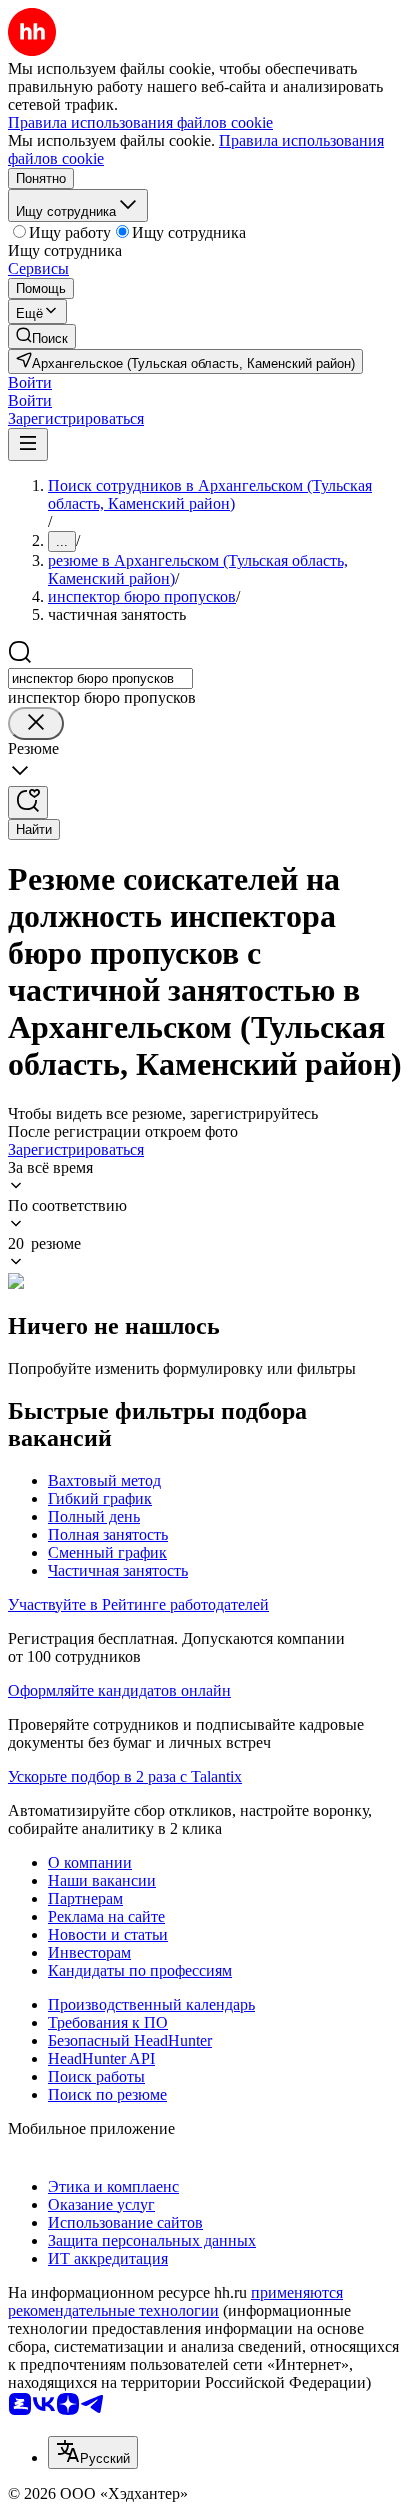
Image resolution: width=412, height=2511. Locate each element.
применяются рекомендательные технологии (175, 2301)
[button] (30, 382)
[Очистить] (36, 723)
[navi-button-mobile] (28, 444)
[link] (42, 336)
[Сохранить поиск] (28, 802)
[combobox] (100, 678)
